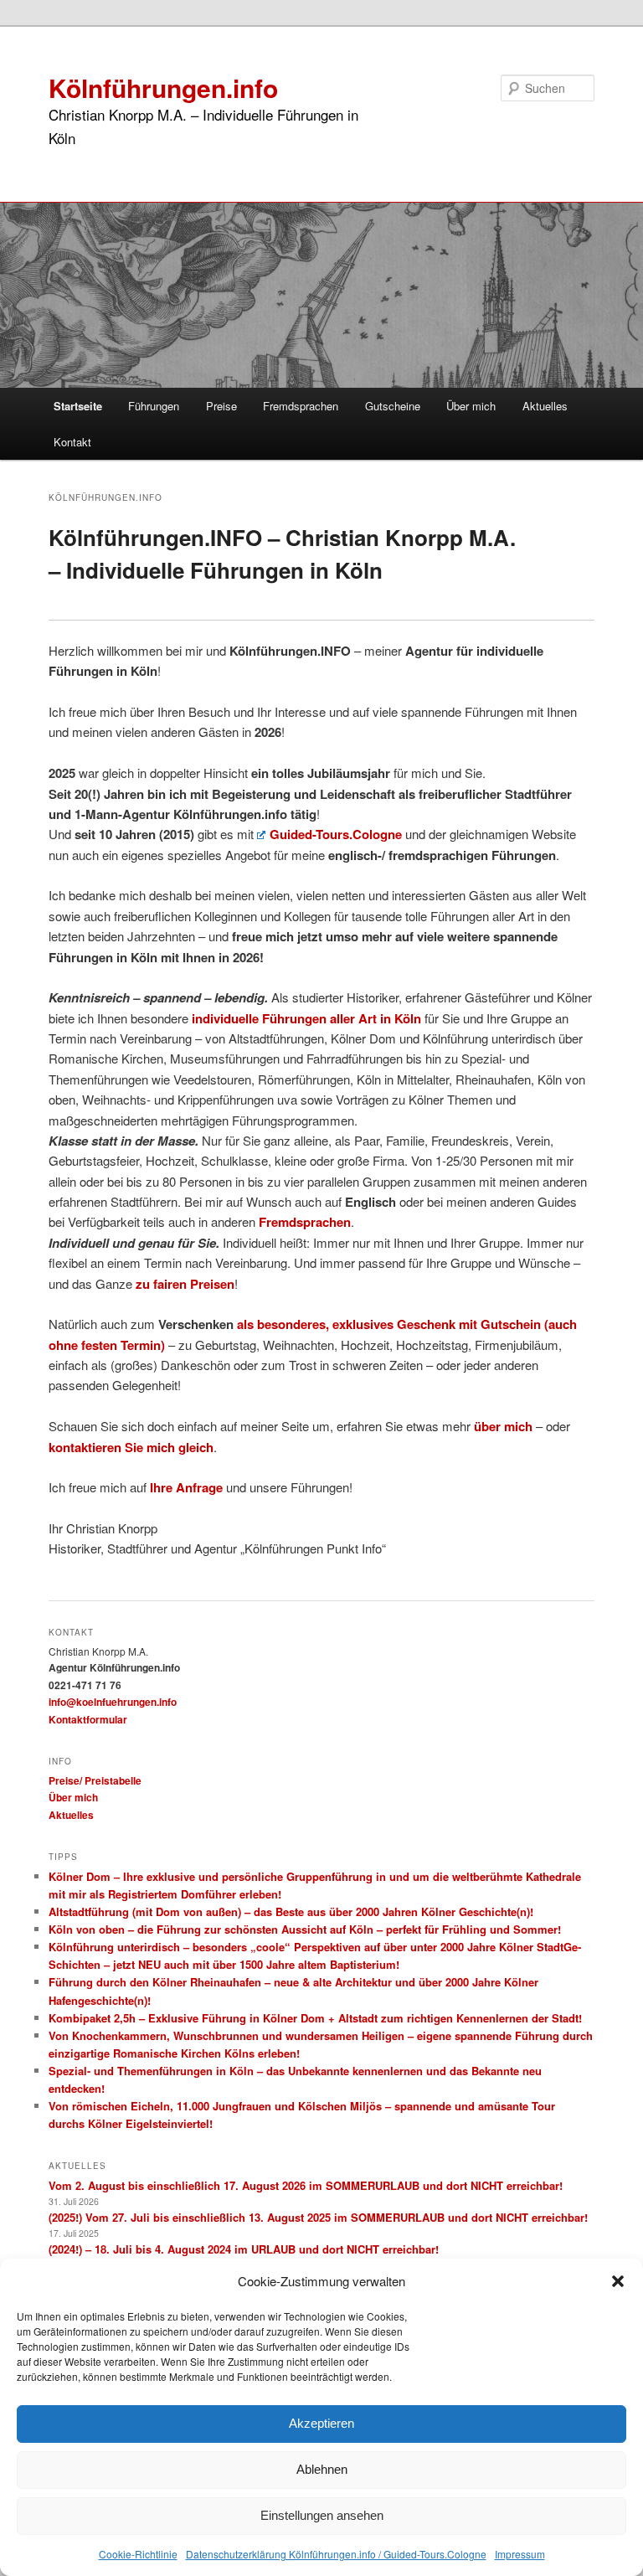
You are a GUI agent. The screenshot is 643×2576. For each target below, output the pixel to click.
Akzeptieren (321, 2423)
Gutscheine (393, 406)
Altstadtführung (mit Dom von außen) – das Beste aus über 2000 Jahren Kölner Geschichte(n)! (291, 1911)
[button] (618, 2281)
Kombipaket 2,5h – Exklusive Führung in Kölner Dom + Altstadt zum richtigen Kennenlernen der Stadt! (315, 2018)
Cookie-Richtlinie (138, 2554)
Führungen (154, 406)
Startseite (78, 406)
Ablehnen (322, 2469)
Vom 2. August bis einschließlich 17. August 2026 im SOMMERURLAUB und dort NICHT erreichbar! (306, 2185)
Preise (221, 406)
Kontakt (72, 442)
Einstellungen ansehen (322, 2515)
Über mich (471, 406)
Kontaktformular (88, 1719)
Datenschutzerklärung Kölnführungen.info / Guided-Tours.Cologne (336, 2554)
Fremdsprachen (301, 406)
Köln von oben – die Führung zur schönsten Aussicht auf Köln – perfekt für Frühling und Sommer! (305, 1929)
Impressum (520, 2554)
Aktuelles (545, 406)
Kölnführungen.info (163, 88)
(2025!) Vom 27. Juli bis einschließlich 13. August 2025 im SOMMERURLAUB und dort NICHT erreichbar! (318, 2217)
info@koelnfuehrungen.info (113, 1702)
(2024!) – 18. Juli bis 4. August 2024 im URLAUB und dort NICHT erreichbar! (244, 2249)
